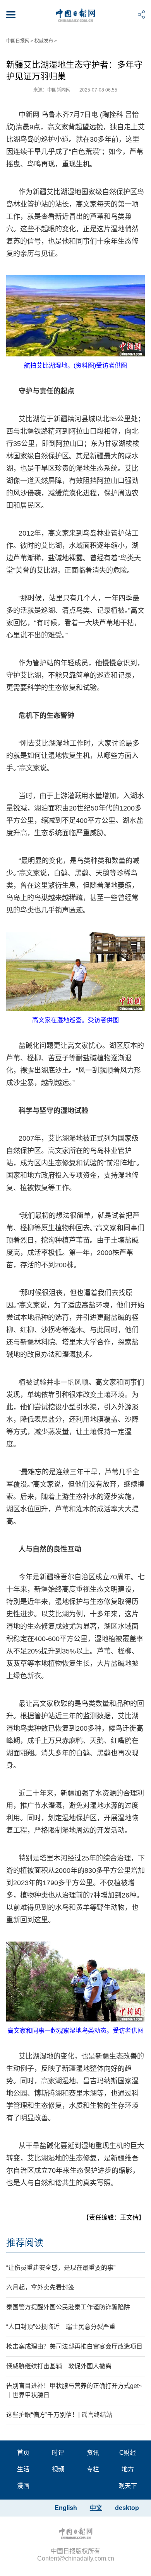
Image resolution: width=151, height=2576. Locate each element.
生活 (23, 2469)
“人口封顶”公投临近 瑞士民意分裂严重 (61, 2327)
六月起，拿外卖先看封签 (40, 2287)
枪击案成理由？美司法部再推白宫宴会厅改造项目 (74, 2346)
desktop (127, 2508)
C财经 (128, 2453)
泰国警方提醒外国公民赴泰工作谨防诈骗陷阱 (68, 2307)
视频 (58, 2469)
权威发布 (44, 41)
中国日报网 (18, 41)
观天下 (128, 2486)
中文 (96, 2508)
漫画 (23, 2486)
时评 (58, 2453)
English (66, 2508)
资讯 (93, 2453)
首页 (23, 2453)
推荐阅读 (25, 2243)
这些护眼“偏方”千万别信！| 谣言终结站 (59, 2415)
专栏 (93, 2469)
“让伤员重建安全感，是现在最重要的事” (61, 2268)
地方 (128, 2469)
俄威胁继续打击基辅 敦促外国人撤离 (59, 2366)
